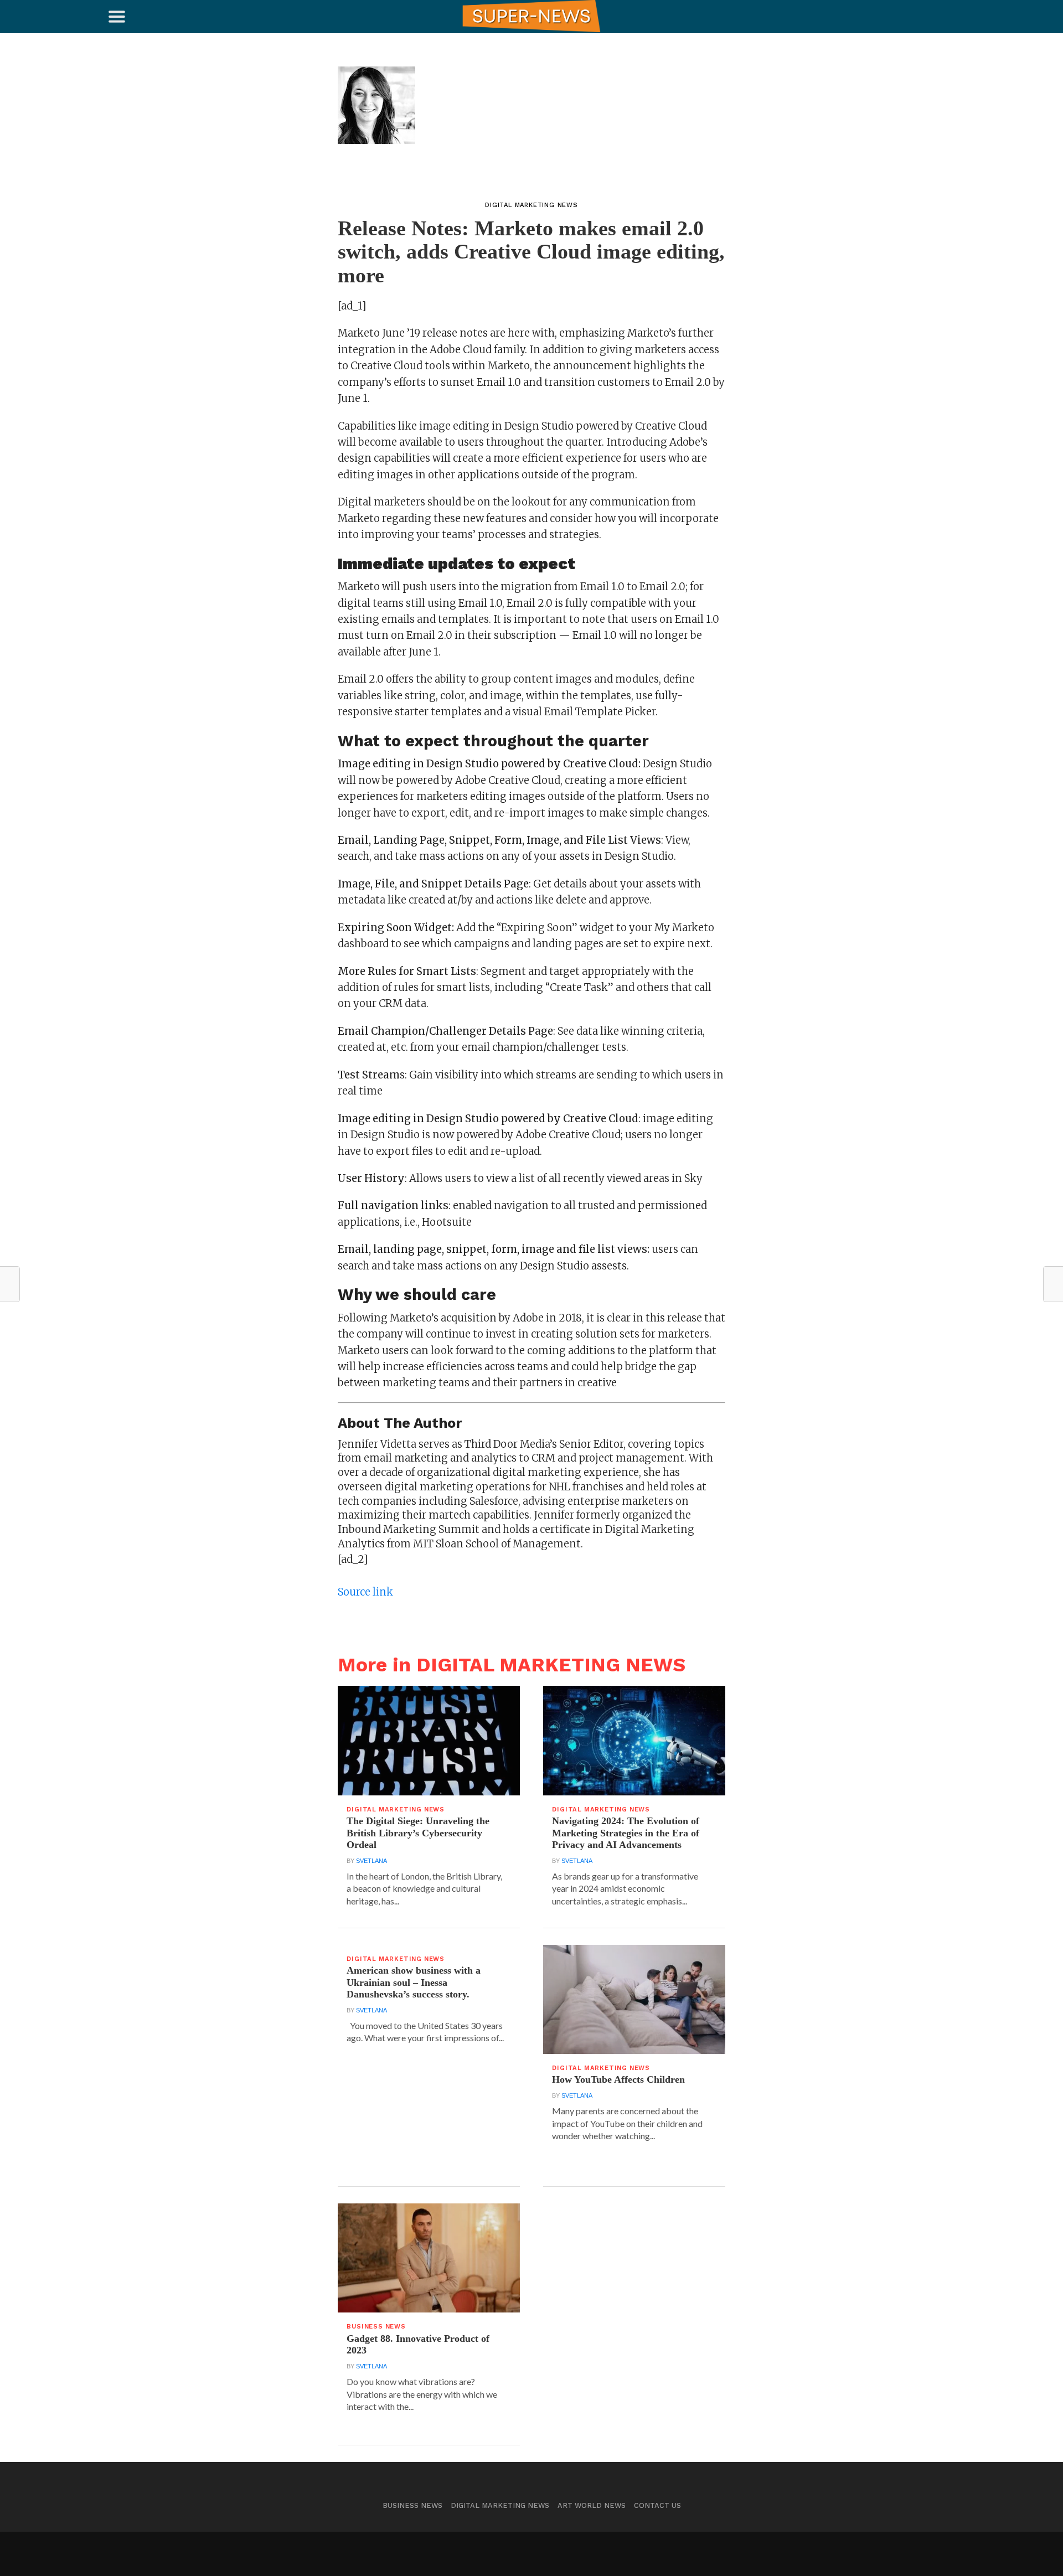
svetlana (371, 1861)
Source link (365, 1592)
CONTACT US (657, 2505)
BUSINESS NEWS (412, 2505)
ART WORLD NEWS (592, 2505)
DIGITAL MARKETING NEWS (500, 2505)
